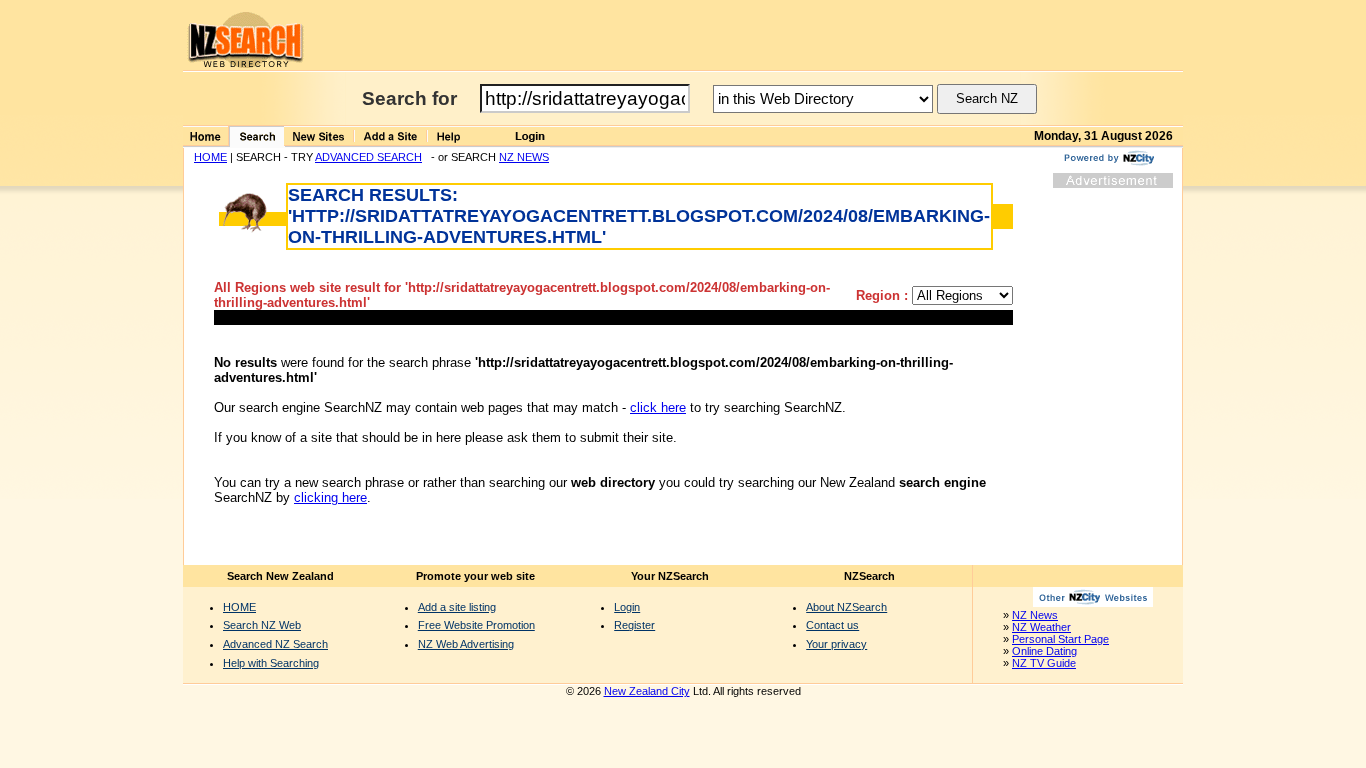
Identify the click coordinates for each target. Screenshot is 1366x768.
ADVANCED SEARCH (368, 157)
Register (634, 625)
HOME (210, 157)
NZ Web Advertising (466, 644)
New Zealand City (647, 691)
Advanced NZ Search (275, 644)
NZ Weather (1041, 627)
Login (627, 607)
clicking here (330, 497)
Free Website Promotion (476, 625)
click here (658, 407)
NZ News (1035, 615)
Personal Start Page (1060, 639)
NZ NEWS (524, 157)
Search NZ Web (262, 625)
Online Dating (1044, 651)
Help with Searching (271, 663)
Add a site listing (457, 607)
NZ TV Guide (1044, 663)
